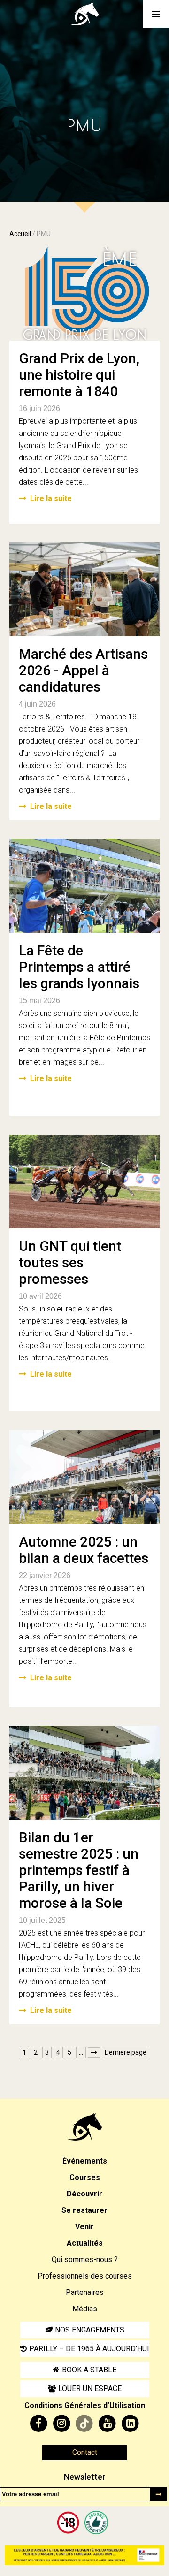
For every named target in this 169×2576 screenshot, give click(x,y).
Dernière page (126, 2052)
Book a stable (89, 2370)
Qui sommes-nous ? (85, 2260)
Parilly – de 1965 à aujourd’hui (89, 2349)
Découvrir (84, 2194)
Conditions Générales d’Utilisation (85, 2405)
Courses (85, 2177)
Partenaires (85, 2292)
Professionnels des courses (85, 2276)
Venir (84, 2227)
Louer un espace (90, 2389)
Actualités (85, 2243)
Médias (85, 2309)
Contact (85, 2452)
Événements (85, 2161)
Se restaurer (84, 2210)
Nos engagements (90, 2330)
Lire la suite (51, 499)
